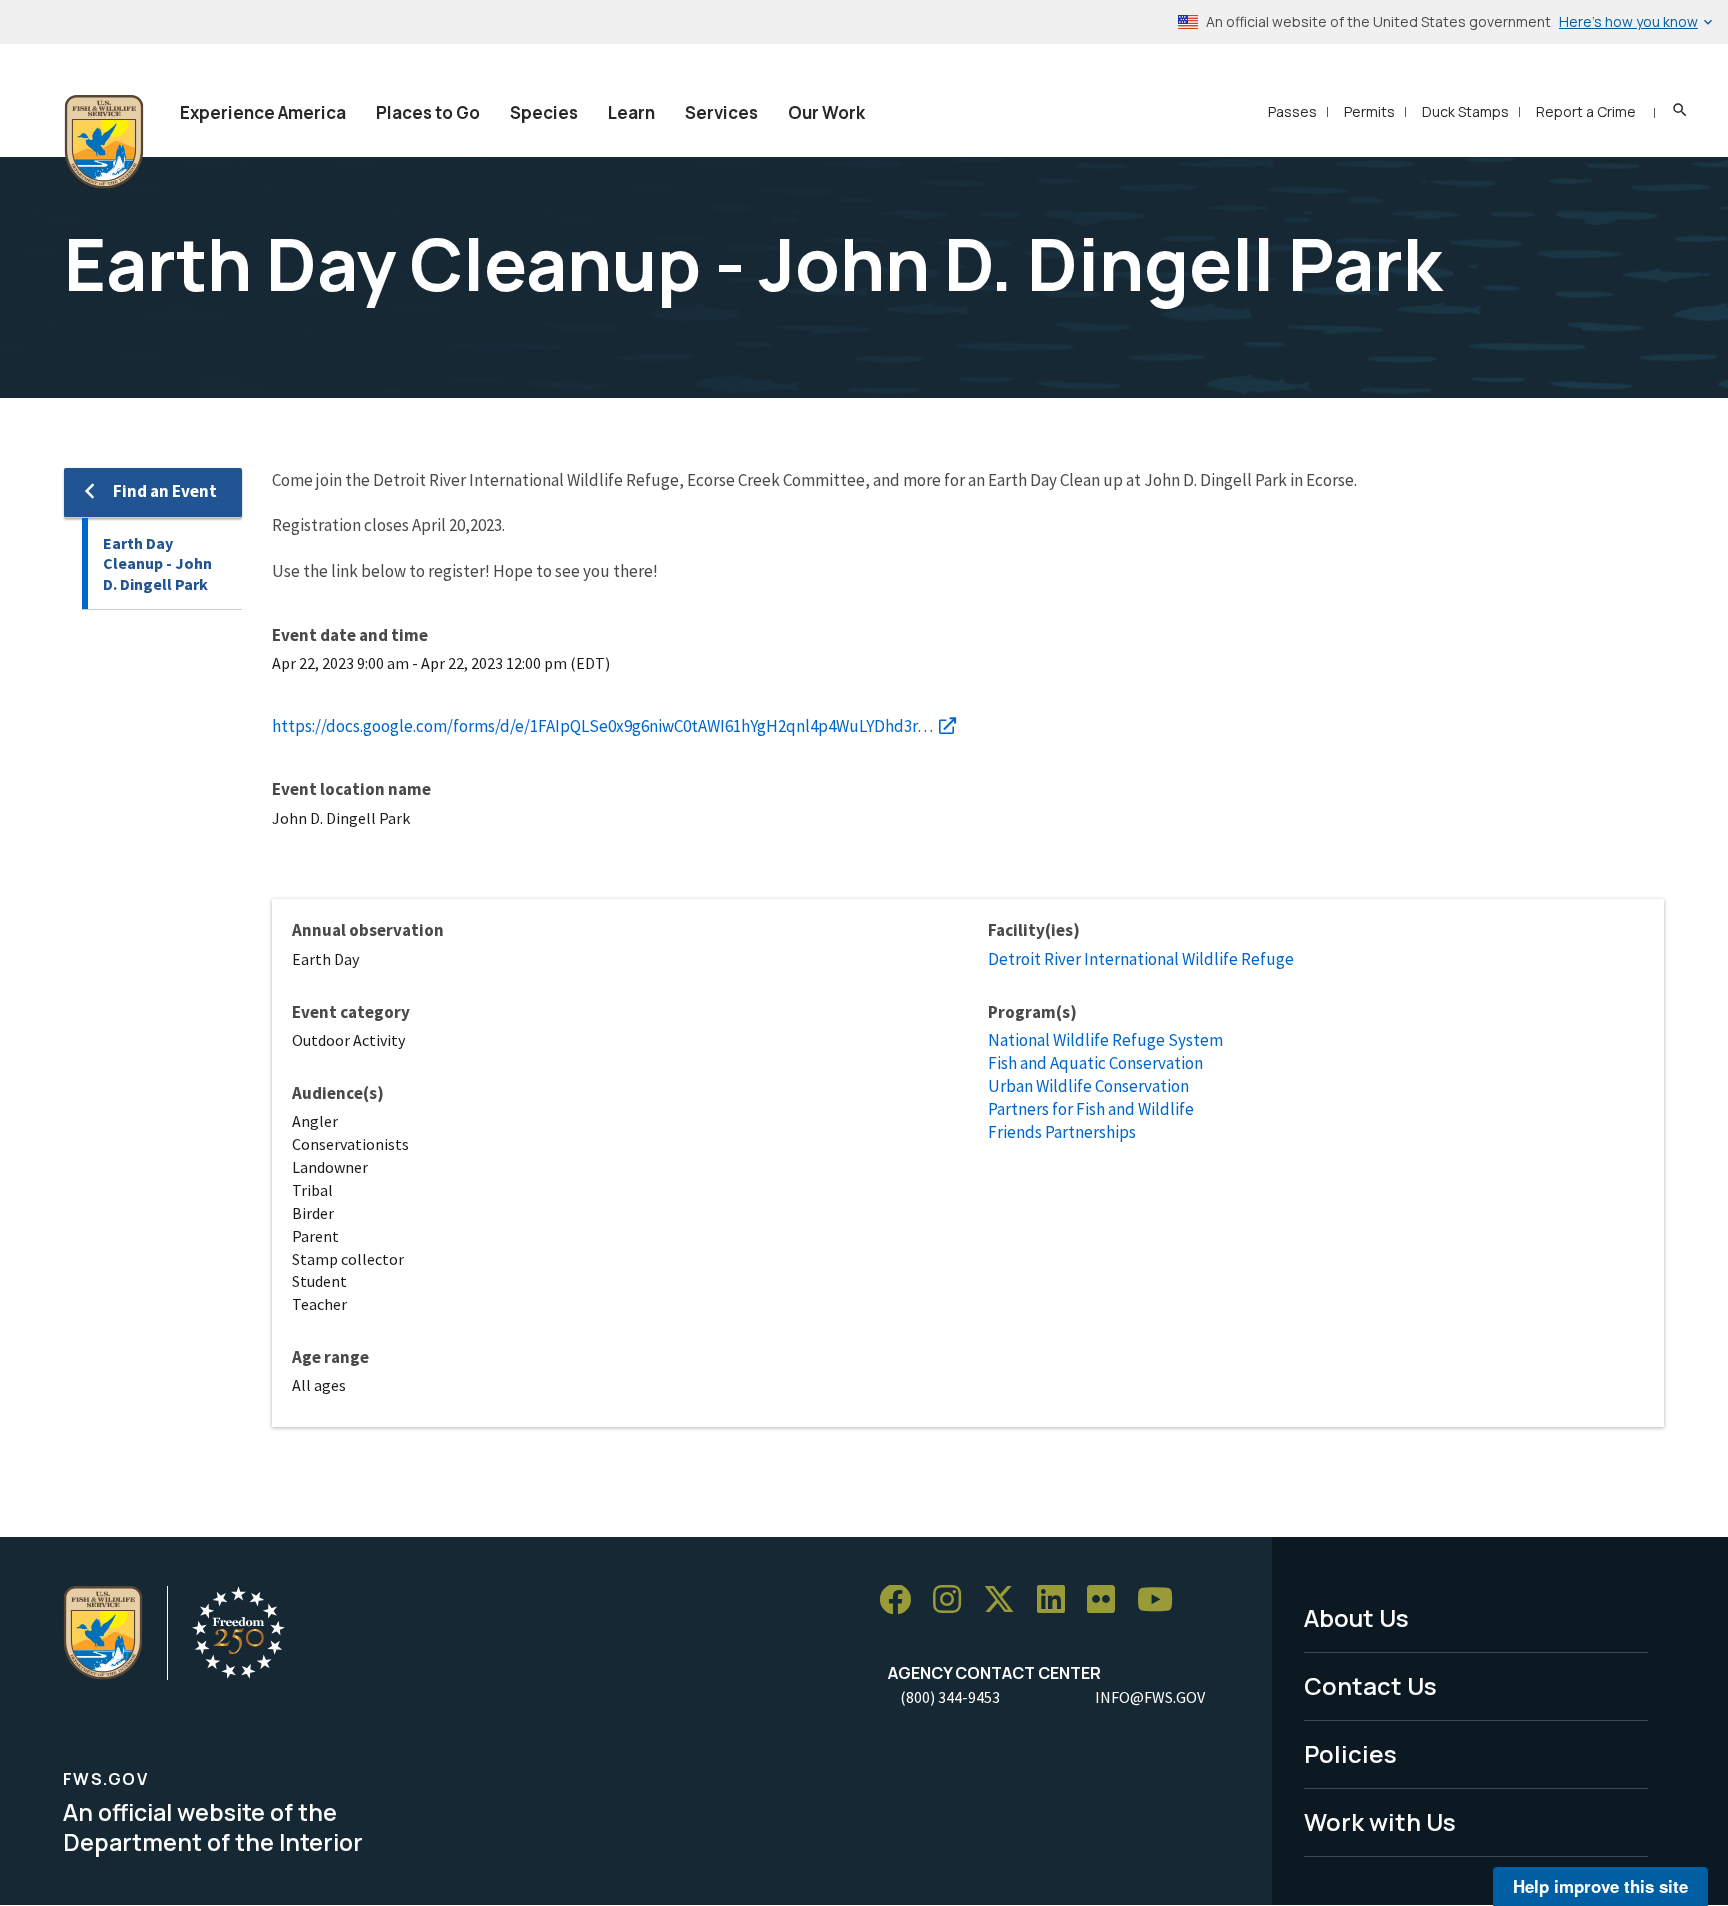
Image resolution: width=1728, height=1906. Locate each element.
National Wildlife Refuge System (1105, 1040)
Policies (1350, 1753)
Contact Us (1370, 1685)
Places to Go (428, 112)
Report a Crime (1586, 111)
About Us (1356, 1617)
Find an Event (165, 491)
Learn (631, 112)
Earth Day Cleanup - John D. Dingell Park (157, 563)
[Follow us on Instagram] (954, 1600)
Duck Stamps (1465, 111)
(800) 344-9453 (950, 1697)
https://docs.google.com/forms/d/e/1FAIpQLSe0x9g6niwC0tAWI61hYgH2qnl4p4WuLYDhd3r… (602, 726)
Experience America (263, 112)
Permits (1369, 111)
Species (544, 112)
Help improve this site (1600, 1886)
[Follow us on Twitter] (1006, 1600)
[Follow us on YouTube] (1162, 1600)
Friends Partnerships (1062, 1132)
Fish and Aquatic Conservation (1095, 1063)
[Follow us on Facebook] (902, 1600)
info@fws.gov (1150, 1697)
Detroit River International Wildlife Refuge (1141, 959)
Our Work (826, 112)
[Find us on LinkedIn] (1058, 1600)
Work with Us (1380, 1821)
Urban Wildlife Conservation (1088, 1086)
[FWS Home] (104, 142)
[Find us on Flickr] (1108, 1600)
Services (721, 112)
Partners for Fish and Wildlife (1091, 1109)
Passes (1292, 111)
